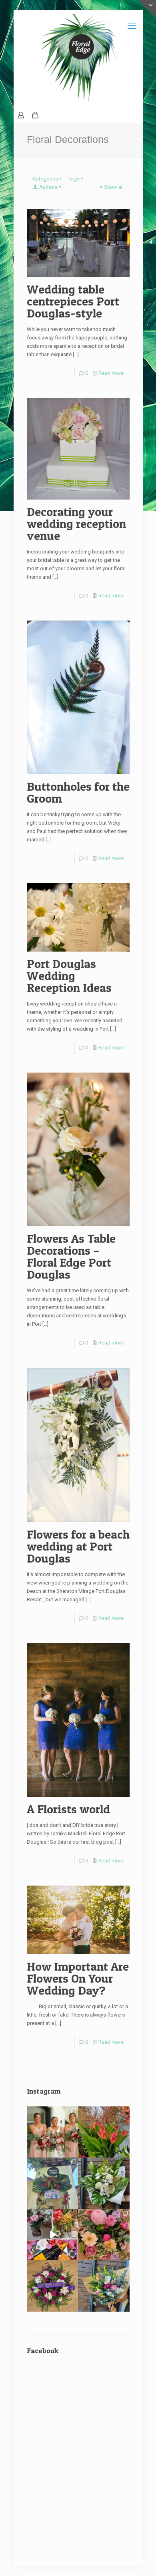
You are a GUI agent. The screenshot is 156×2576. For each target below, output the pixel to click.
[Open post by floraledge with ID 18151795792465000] (104, 2183)
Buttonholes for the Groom (78, 792)
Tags (74, 179)
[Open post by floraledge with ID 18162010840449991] (104, 2235)
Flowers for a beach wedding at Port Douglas (78, 1546)
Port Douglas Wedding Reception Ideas (69, 976)
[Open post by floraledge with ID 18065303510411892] (53, 2183)
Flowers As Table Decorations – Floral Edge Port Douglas (71, 1256)
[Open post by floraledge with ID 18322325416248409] (53, 2235)
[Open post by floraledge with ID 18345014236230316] (104, 2286)
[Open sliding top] (147, 9)
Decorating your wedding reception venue (76, 524)
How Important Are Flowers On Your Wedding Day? (78, 1978)
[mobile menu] (132, 26)
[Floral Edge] (78, 59)
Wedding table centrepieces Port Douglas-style (73, 301)
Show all (114, 187)
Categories (45, 179)
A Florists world (68, 1809)
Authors (48, 187)
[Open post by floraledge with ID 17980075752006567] (53, 2286)
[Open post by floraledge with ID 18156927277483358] (53, 2132)
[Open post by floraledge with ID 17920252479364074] (104, 2132)
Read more (111, 373)
